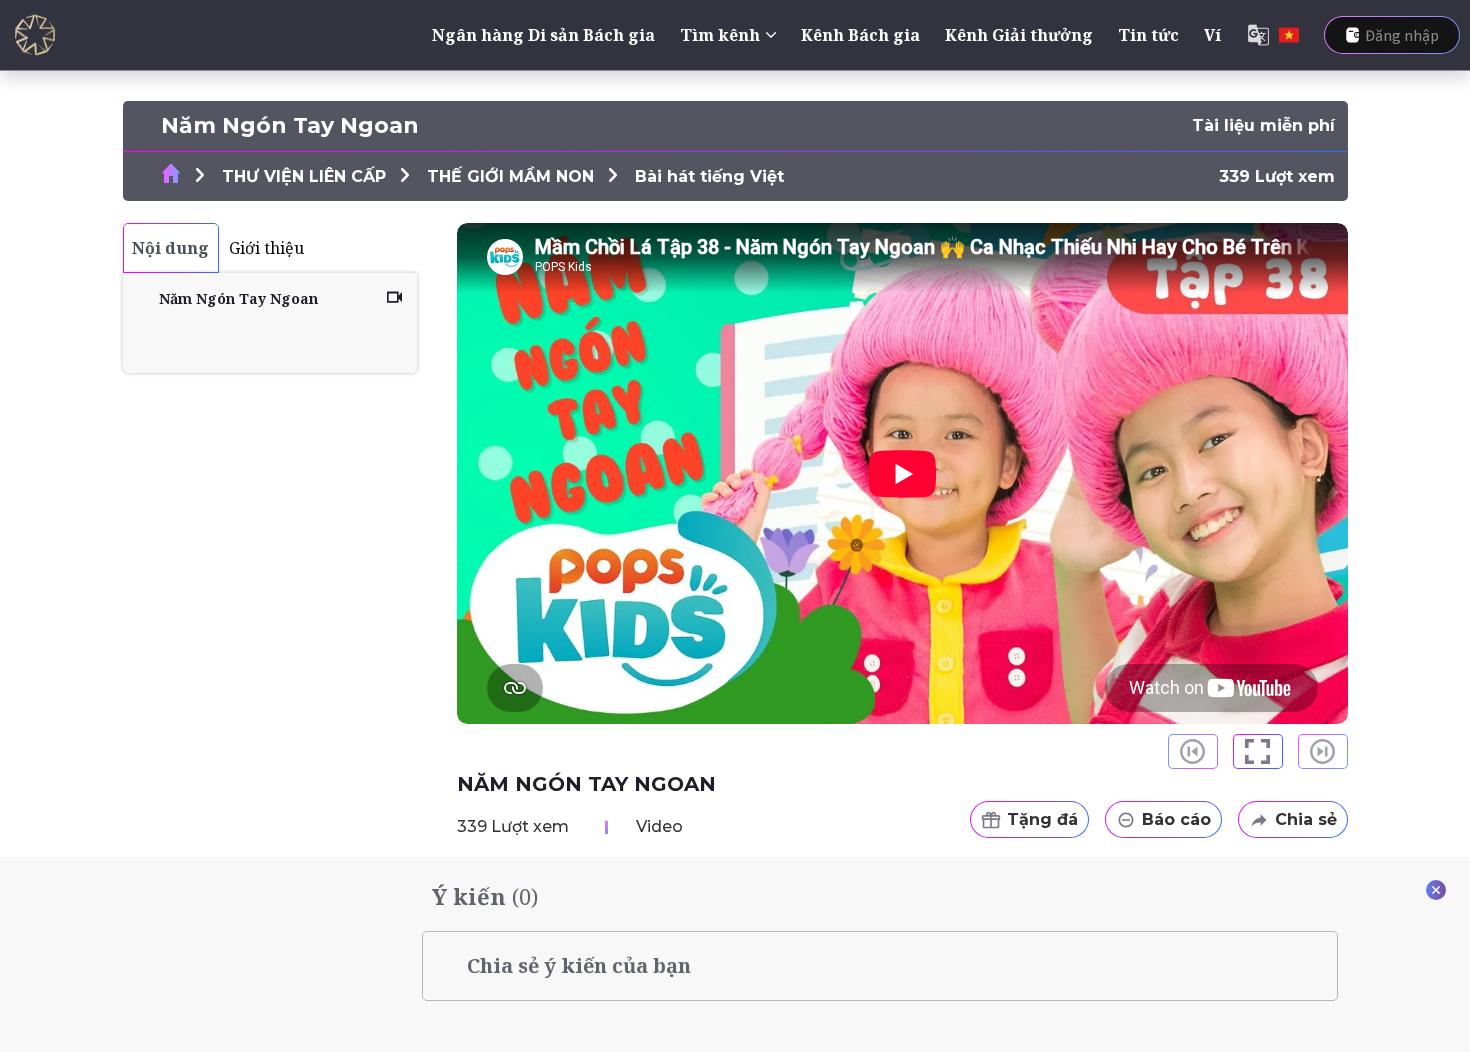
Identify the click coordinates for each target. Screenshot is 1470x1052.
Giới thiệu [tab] (266, 248)
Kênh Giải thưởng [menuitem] (1019, 35)
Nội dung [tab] (170, 248)
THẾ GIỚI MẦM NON (510, 176)
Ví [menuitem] (1212, 35)
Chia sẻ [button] (1306, 819)
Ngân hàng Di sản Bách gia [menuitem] (543, 35)
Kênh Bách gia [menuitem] (860, 35)
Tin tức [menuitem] (1148, 35)
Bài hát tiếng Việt (709, 176)
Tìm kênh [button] (720, 35)
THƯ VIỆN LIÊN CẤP (304, 176)
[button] (1258, 751)
